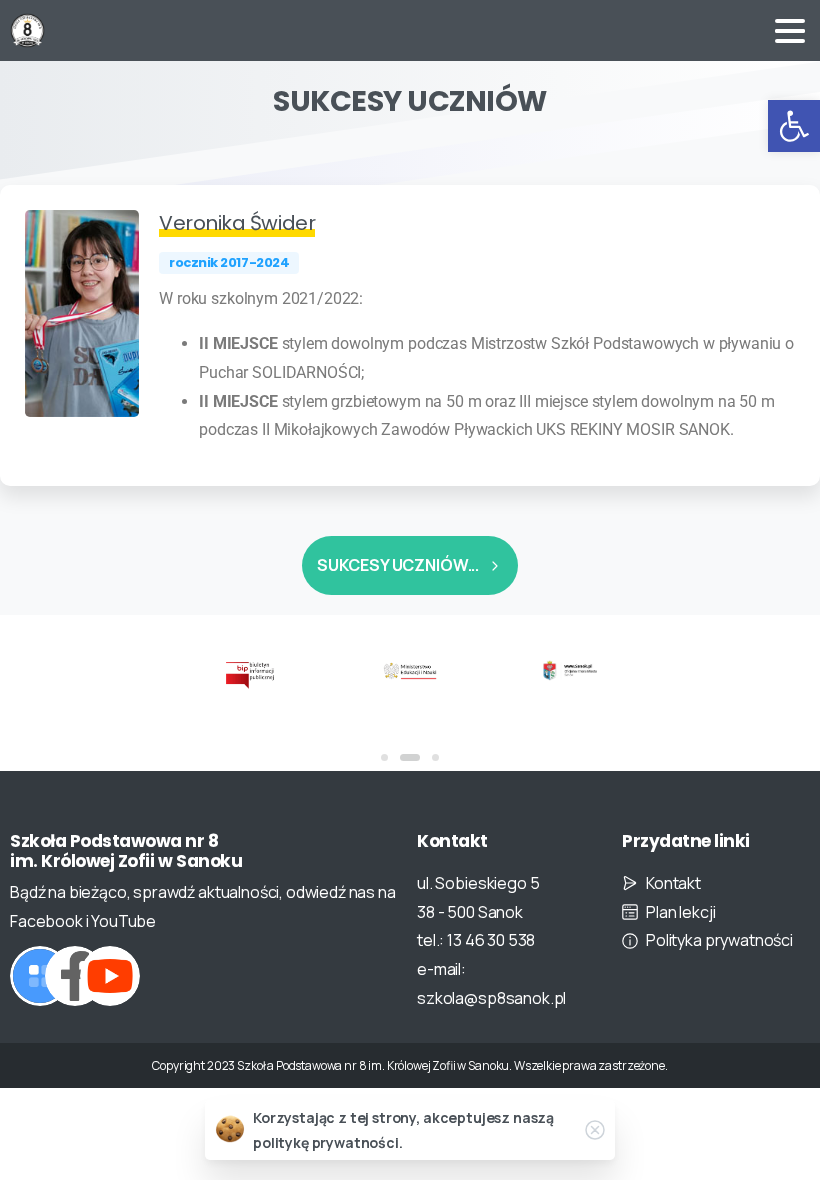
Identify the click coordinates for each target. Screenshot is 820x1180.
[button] (794, 126)
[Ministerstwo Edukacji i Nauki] (410, 669)
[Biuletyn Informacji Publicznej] (250, 674)
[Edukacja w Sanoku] (570, 669)
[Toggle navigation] (790, 31)
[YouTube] (110, 976)
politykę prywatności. (328, 1142)
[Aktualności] (40, 976)
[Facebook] (75, 976)
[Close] (595, 1130)
